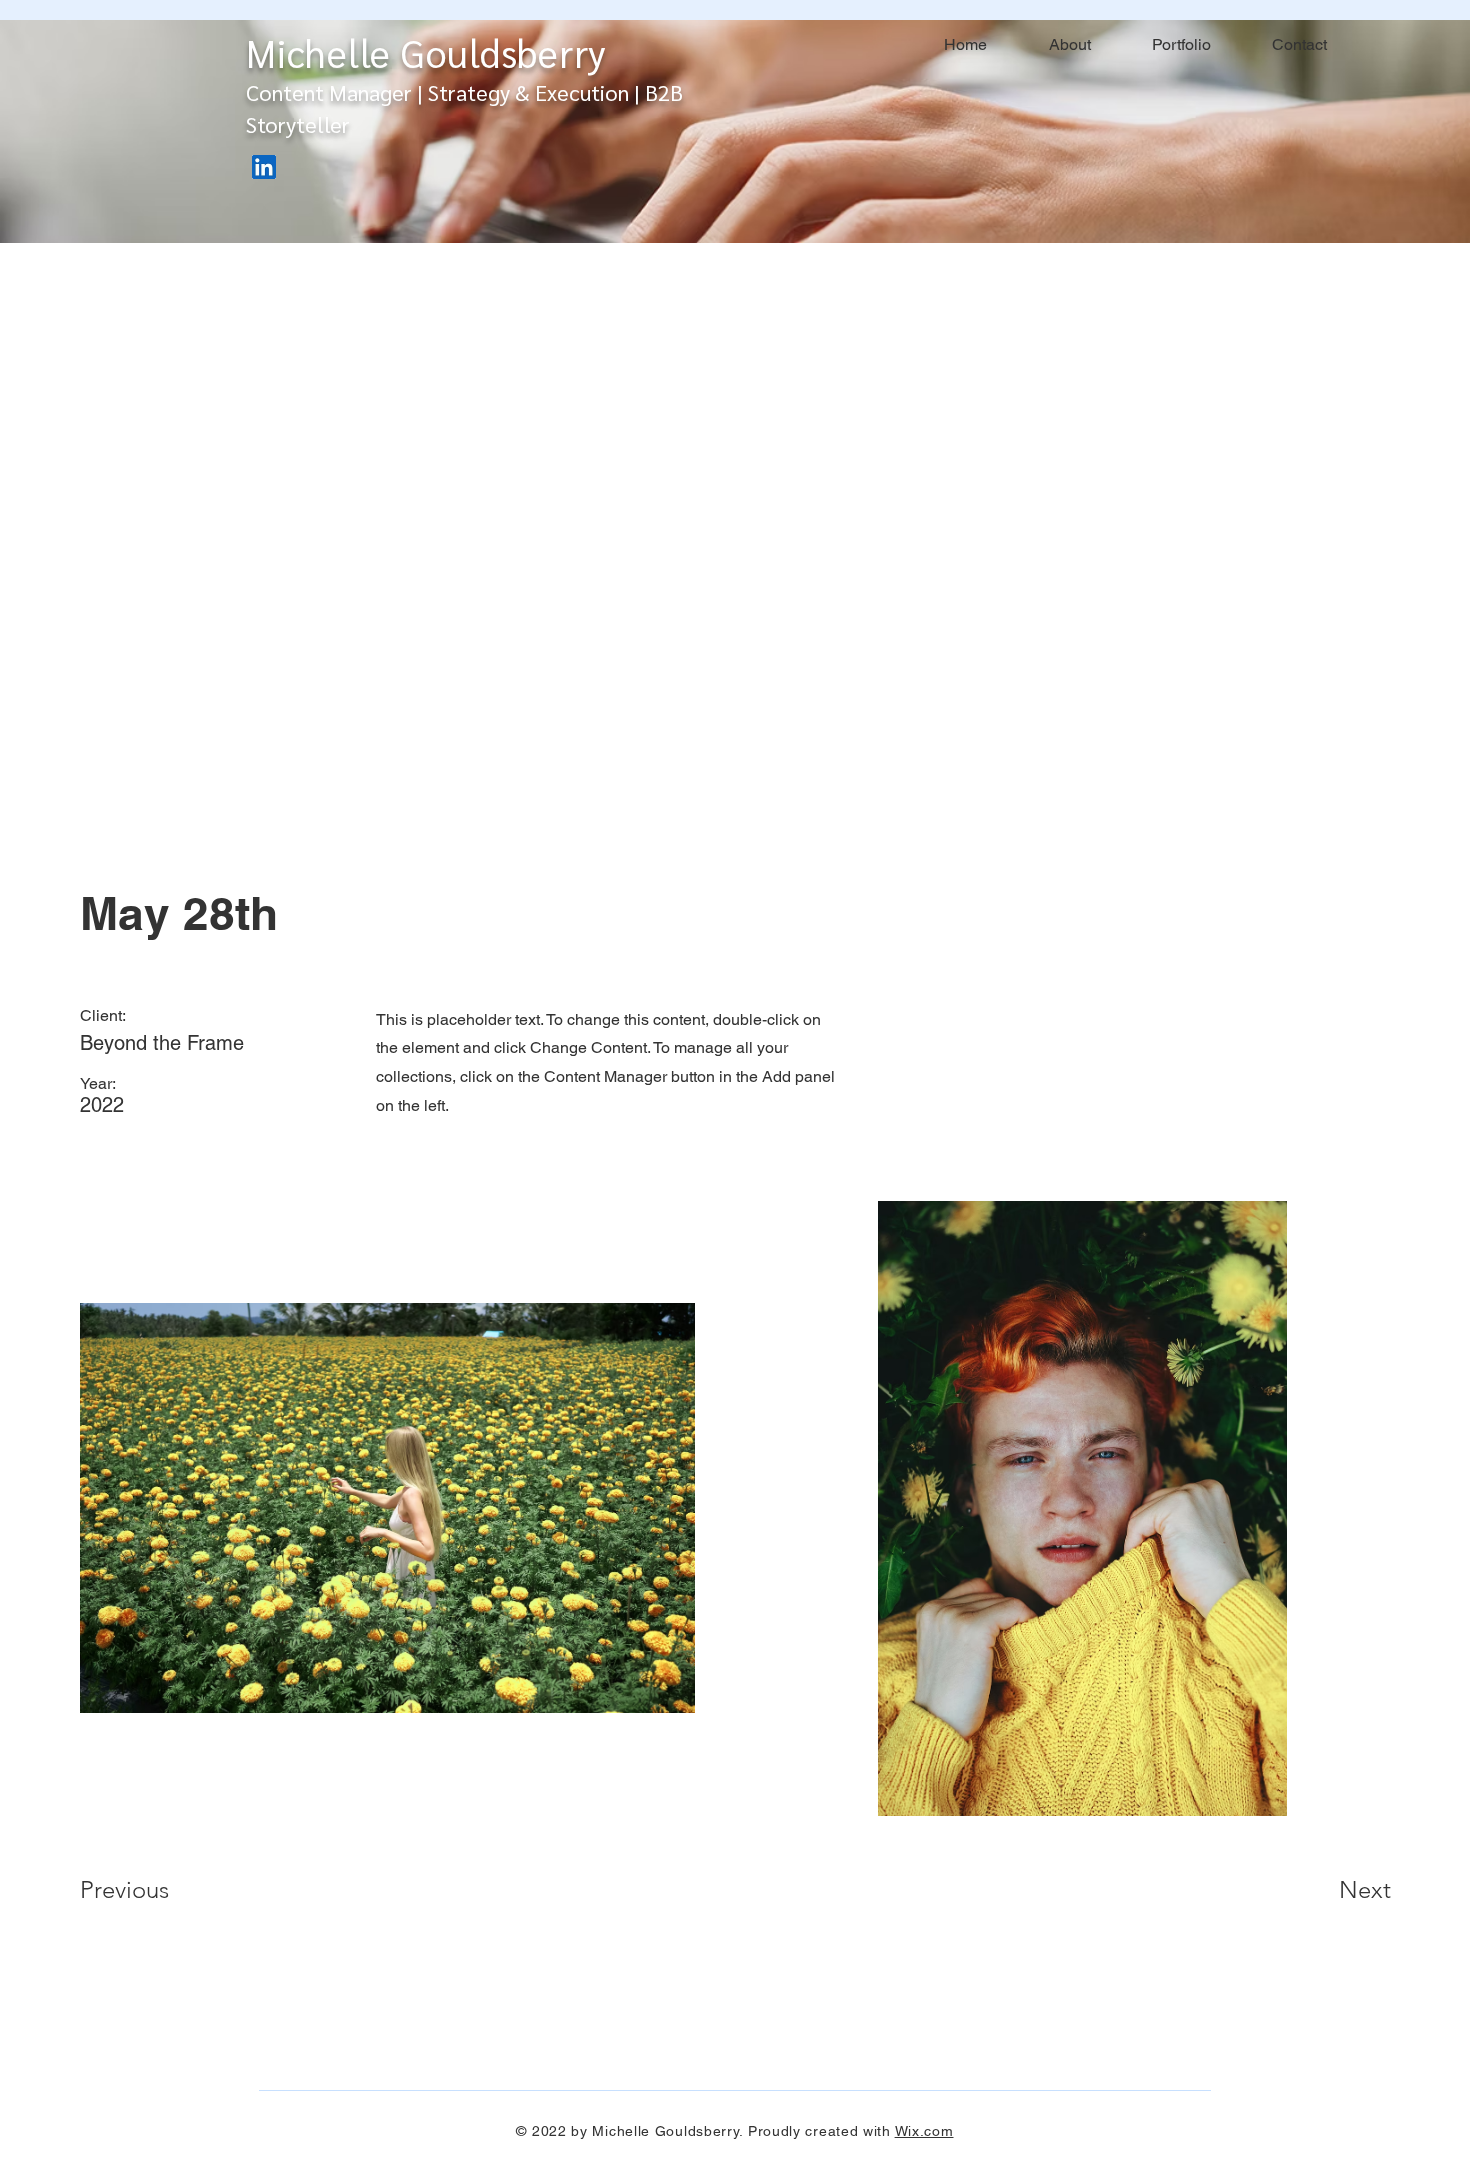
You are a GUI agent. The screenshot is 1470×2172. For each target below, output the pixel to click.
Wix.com (924, 2131)
